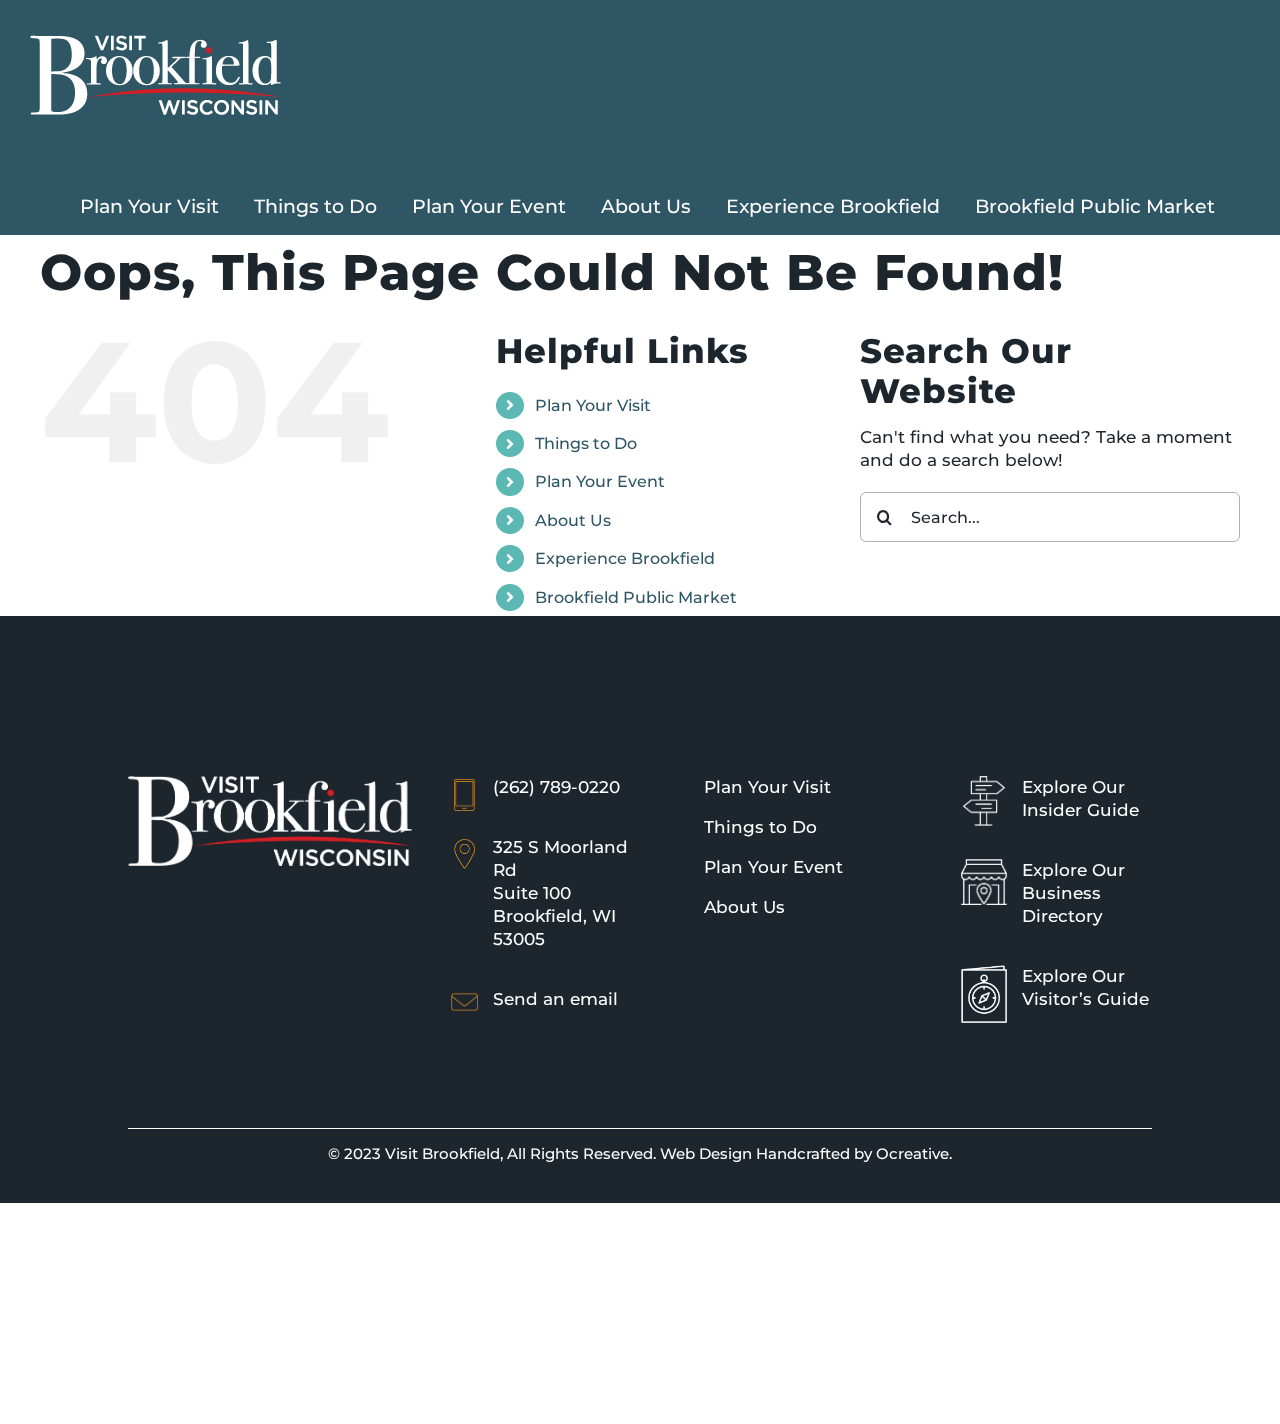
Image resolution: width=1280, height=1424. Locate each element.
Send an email (555, 999)
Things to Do (586, 443)
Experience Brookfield (625, 558)
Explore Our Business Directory (1073, 893)
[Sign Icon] (984, 785)
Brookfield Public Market (636, 597)
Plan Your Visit (593, 405)
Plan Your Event (600, 481)
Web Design (706, 1153)
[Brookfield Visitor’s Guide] (984, 974)
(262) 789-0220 (556, 787)
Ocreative (912, 1153)
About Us (573, 520)
